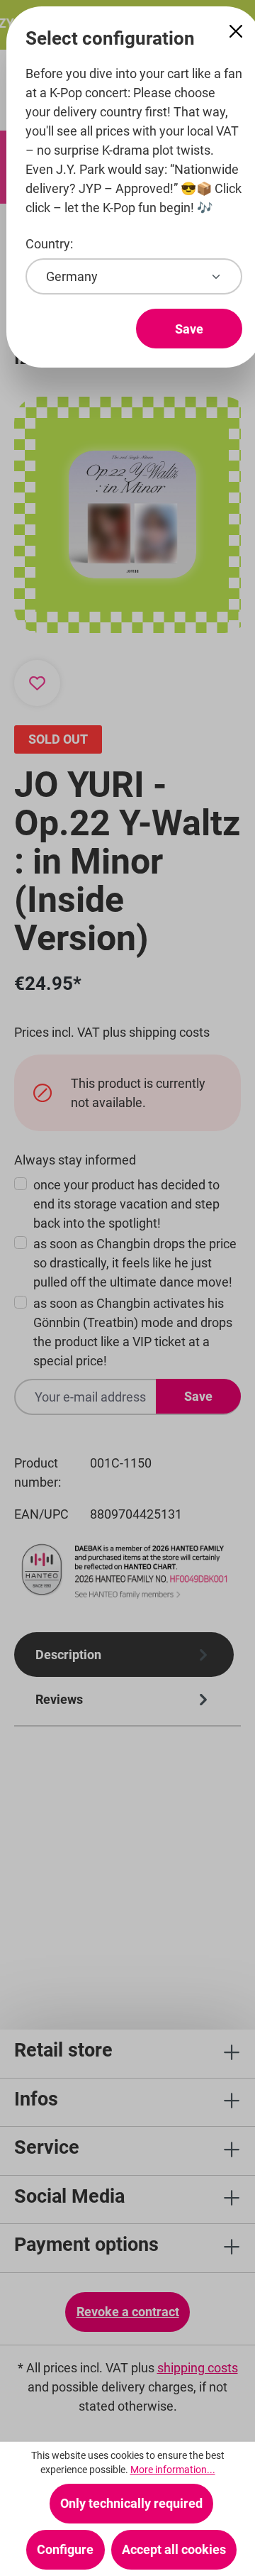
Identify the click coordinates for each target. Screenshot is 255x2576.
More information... (173, 2470)
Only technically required (131, 2503)
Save (189, 329)
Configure (65, 2549)
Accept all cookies (174, 2549)
